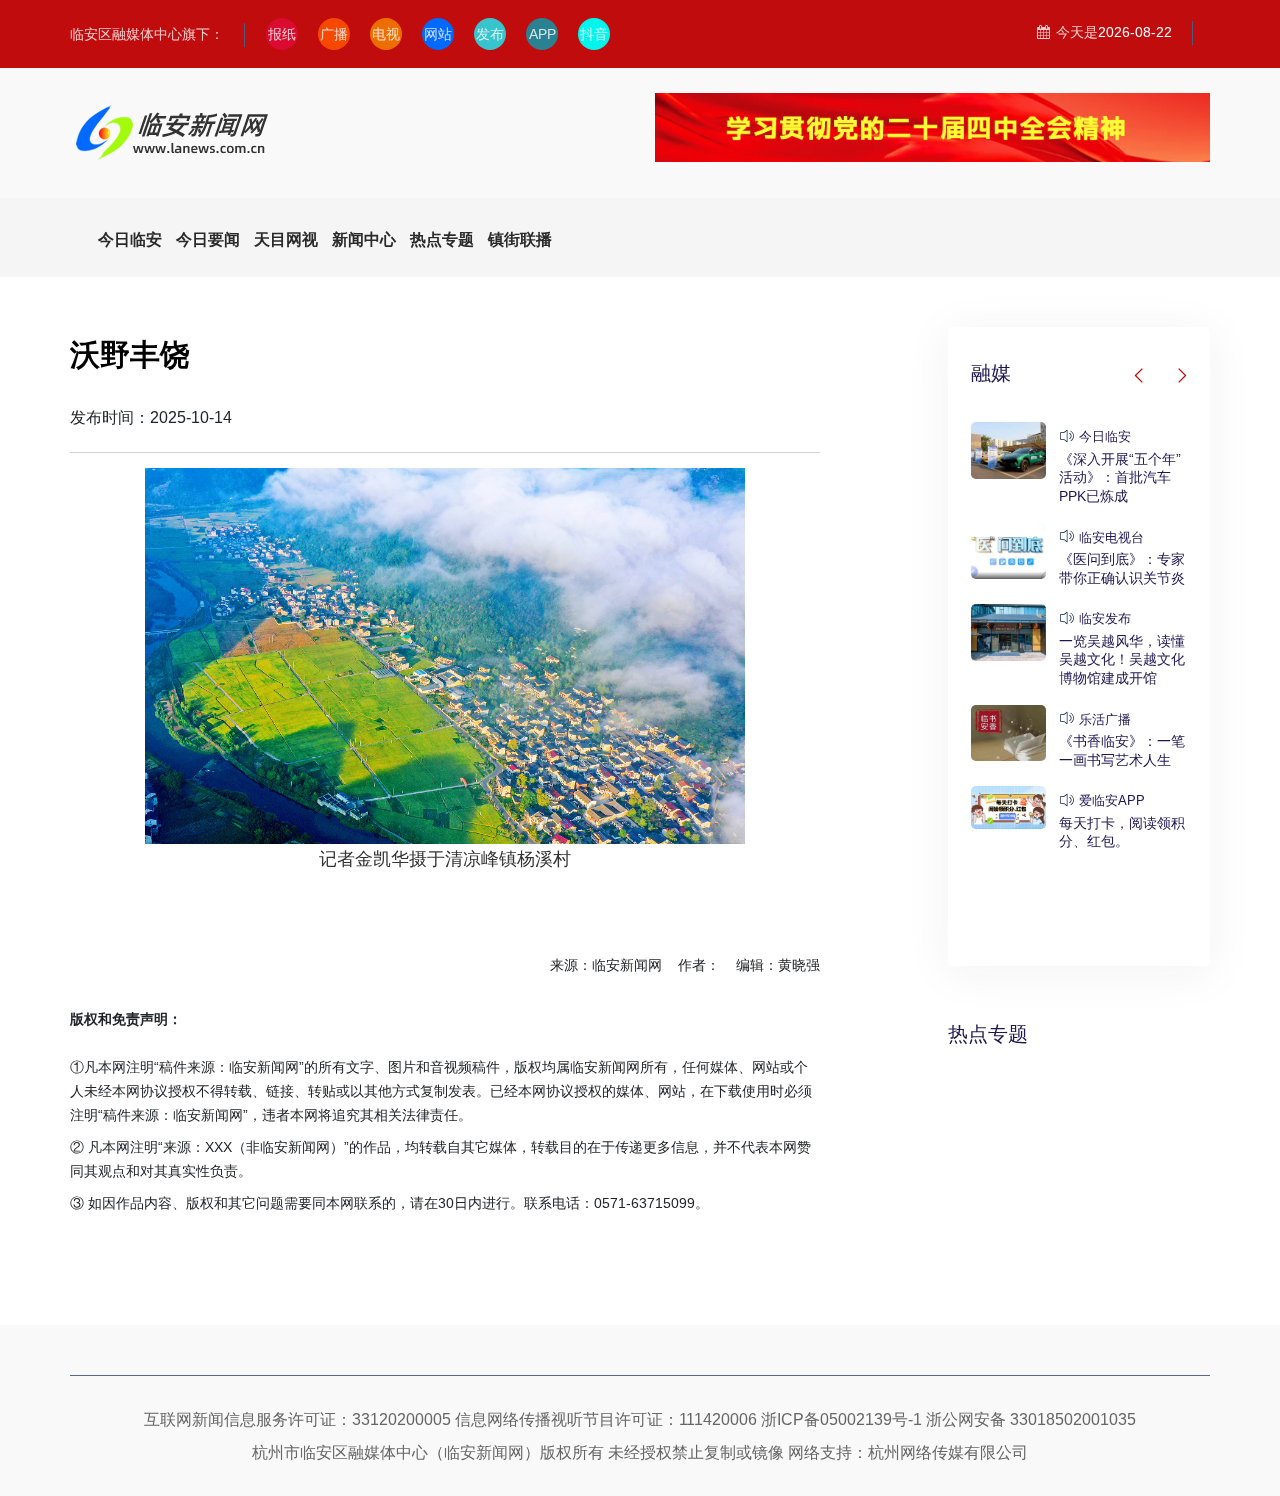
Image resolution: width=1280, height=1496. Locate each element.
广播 (334, 34)
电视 (386, 34)
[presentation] (1140, 376)
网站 (438, 34)
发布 (490, 34)
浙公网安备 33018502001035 (1031, 1419)
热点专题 (988, 1034)
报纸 (282, 34)
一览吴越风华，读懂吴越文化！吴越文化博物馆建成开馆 (1122, 659)
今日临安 (1105, 436)
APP (542, 34)
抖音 (594, 34)
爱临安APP (1112, 800)
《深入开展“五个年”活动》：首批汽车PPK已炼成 (1120, 477)
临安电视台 (1111, 537)
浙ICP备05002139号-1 (841, 1419)
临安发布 (1105, 618)
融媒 (991, 373)
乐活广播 (1105, 719)
